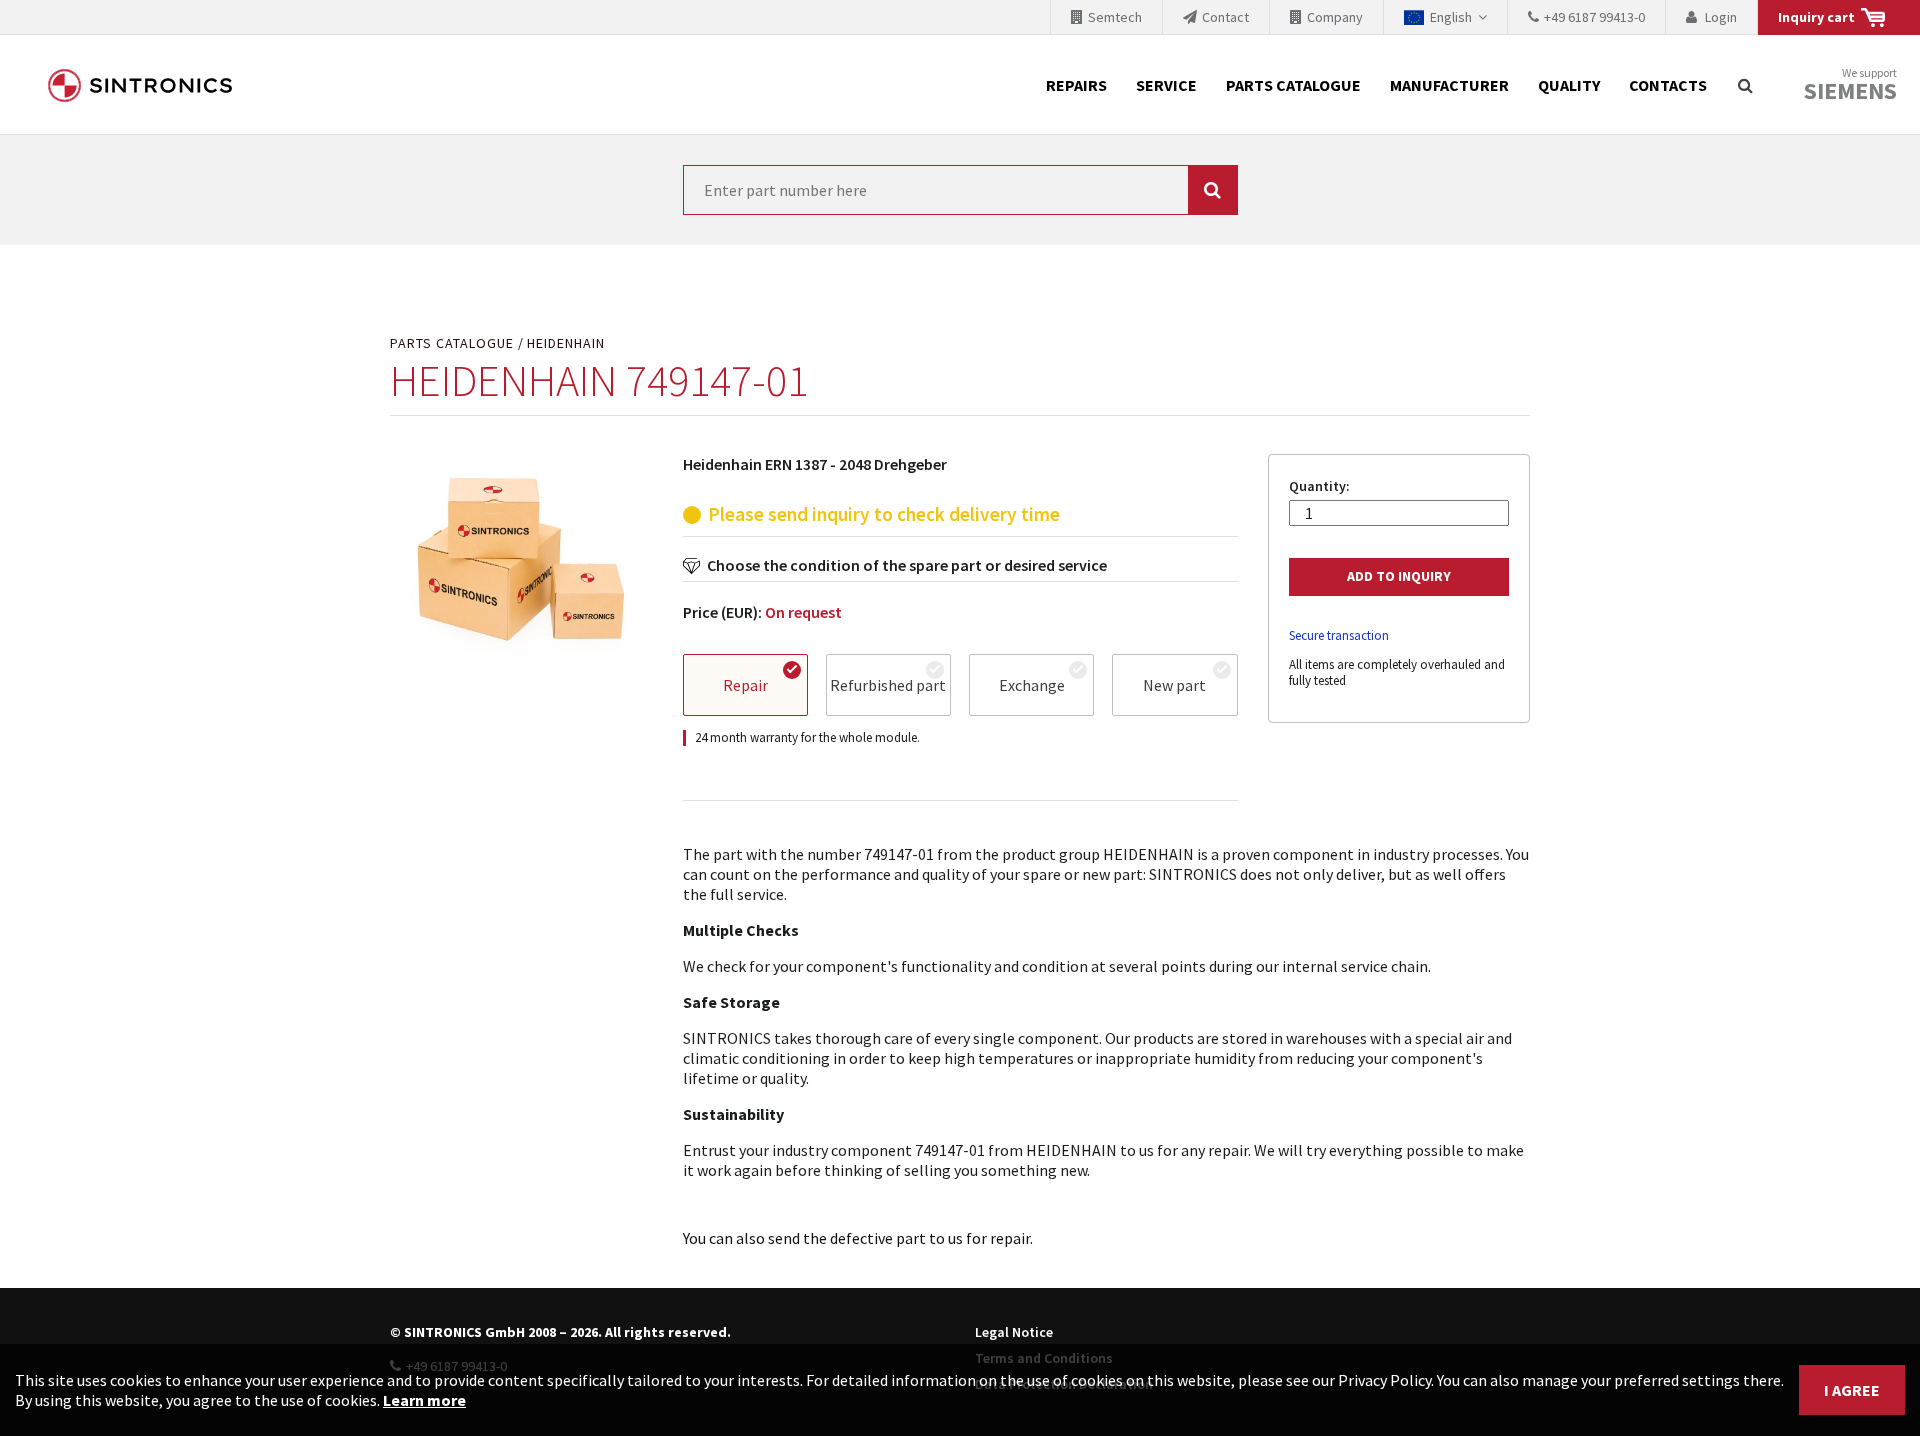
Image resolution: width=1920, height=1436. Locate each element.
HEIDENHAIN (566, 343)
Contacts (1668, 85)
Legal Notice (1014, 1332)
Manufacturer (1449, 85)
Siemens (1850, 91)
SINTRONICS (140, 85)
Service (1166, 85)
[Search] (1745, 85)
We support (1850, 85)
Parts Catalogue (1293, 85)
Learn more (424, 1400)
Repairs (1076, 85)
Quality (1569, 85)
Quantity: (1319, 486)
